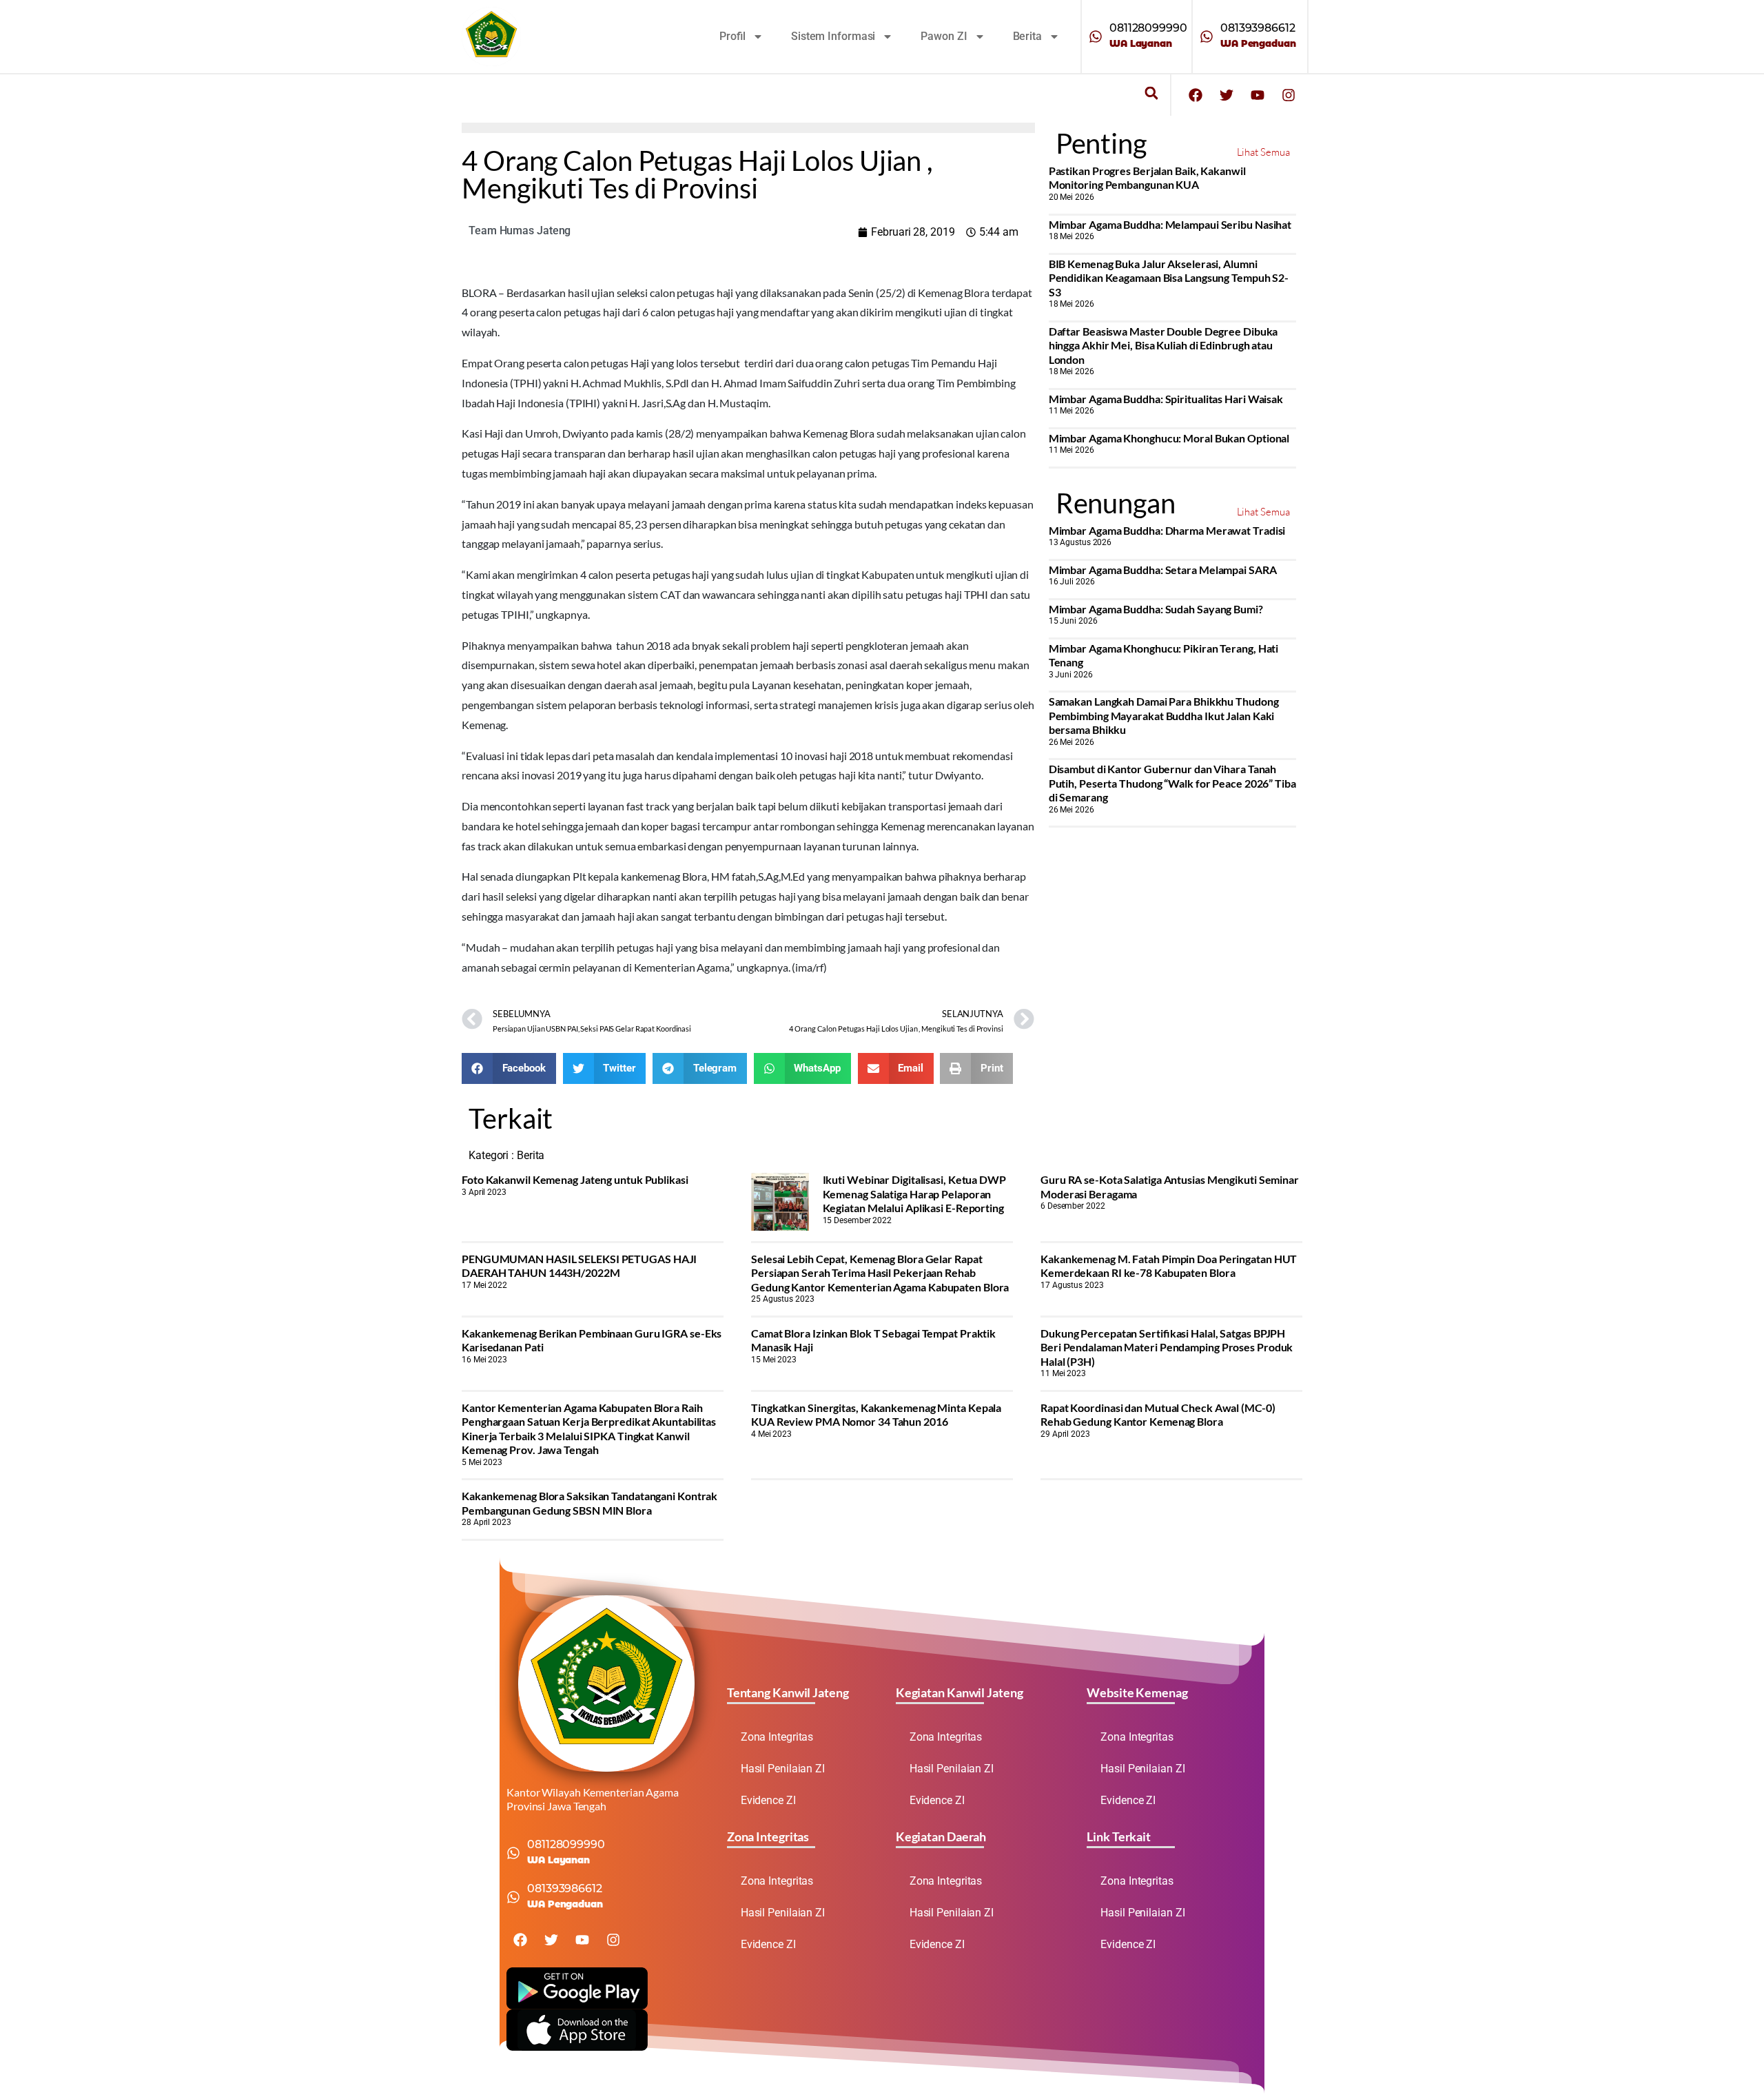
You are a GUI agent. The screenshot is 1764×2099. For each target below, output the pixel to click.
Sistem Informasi (833, 36)
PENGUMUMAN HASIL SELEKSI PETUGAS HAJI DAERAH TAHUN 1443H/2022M (579, 1266)
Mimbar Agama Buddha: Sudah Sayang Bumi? (1156, 609)
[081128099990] (1096, 37)
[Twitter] (1227, 95)
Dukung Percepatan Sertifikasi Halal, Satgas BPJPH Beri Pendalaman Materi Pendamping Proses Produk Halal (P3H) (1167, 1347)
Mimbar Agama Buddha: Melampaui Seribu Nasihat (1170, 224)
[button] (1151, 93)
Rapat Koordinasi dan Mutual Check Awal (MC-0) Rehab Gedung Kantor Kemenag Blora (1158, 1414)
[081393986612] (1207, 37)
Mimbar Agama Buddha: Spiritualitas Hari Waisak (1166, 399)
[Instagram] (1289, 95)
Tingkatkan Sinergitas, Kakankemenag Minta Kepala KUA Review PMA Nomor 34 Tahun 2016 (876, 1414)
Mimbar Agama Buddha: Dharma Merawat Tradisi (1167, 530)
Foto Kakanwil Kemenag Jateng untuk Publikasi (575, 1179)
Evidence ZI (768, 1800)
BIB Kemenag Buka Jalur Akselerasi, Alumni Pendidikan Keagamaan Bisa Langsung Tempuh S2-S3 (1169, 278)
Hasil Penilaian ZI (783, 1769)
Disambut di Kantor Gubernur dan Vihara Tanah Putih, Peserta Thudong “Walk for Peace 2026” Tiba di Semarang (1172, 783)
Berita (1027, 36)
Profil (732, 36)
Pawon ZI (944, 36)
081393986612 (1258, 28)
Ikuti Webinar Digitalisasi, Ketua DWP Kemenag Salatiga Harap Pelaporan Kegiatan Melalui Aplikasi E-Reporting (914, 1194)
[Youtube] (1258, 95)
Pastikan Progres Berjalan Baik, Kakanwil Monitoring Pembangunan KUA (1147, 177)
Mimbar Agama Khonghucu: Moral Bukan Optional (1169, 438)
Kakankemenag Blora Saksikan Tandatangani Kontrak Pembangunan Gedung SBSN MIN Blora (589, 1503)
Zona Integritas (777, 1737)
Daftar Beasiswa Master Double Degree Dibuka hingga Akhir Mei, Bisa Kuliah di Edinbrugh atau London (1163, 345)
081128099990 (1148, 28)
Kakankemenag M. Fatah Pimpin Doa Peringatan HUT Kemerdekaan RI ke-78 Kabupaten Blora (1169, 1266)
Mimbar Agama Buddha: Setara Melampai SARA (1163, 570)
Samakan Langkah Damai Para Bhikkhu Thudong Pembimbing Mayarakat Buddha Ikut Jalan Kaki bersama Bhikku (1164, 715)
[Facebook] (1196, 95)
